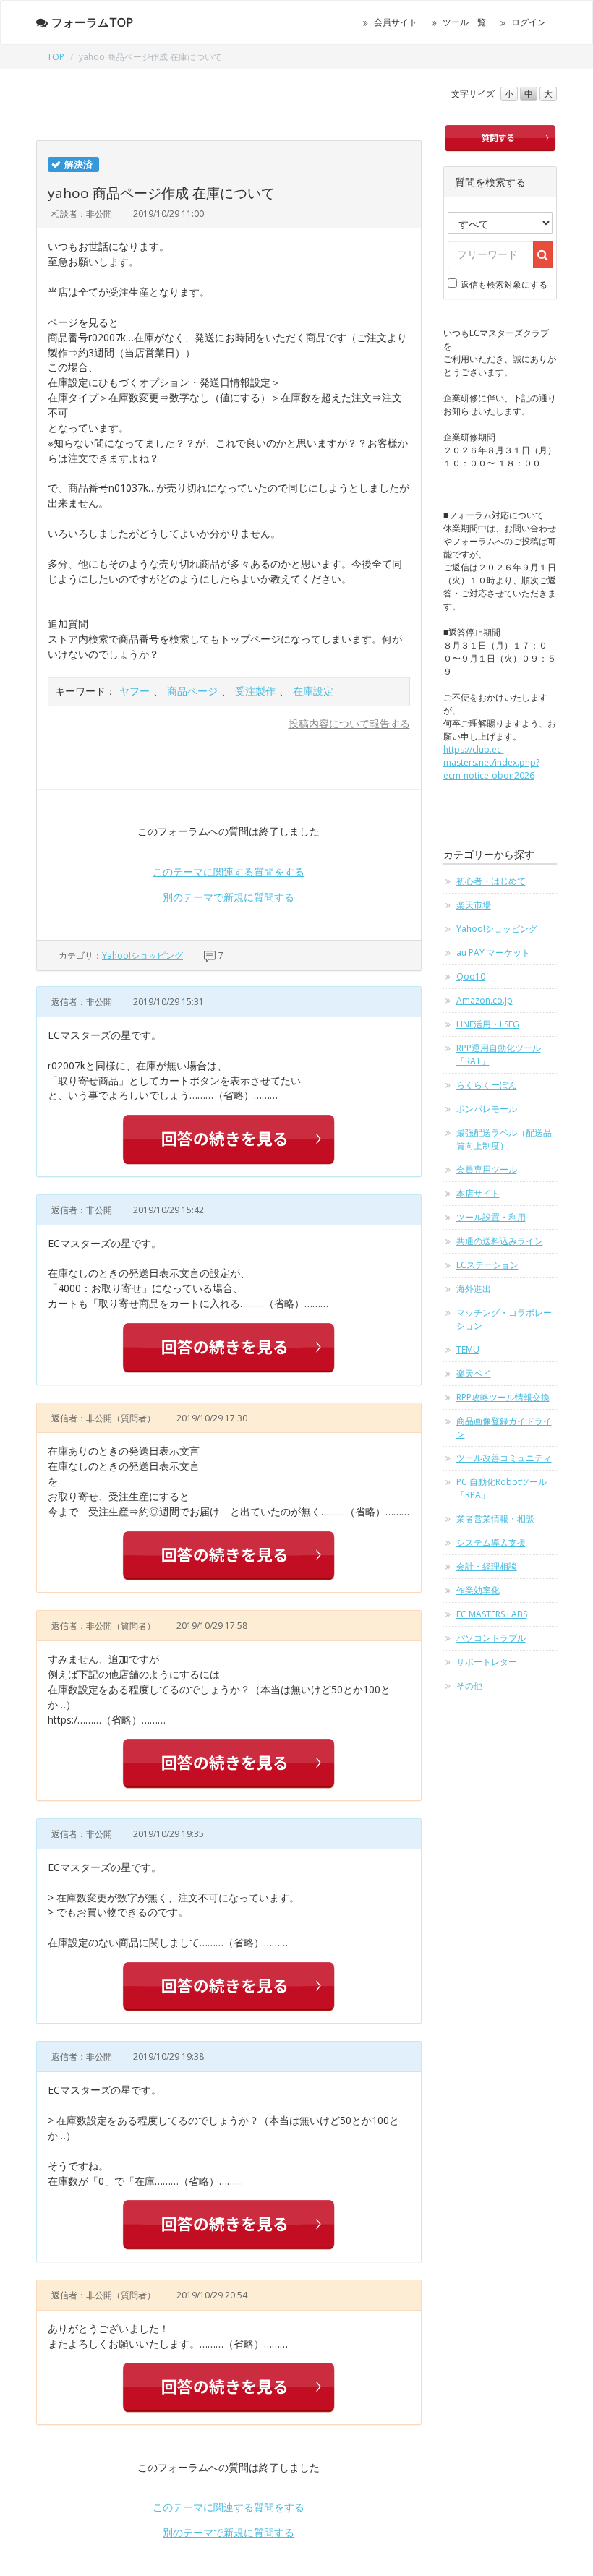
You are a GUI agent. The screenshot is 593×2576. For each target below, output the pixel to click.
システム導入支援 (491, 1542)
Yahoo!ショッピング (142, 955)
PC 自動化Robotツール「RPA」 (502, 1488)
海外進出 (474, 1289)
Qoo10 (471, 976)
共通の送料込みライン (500, 1241)
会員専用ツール (487, 1169)
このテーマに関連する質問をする (229, 872)
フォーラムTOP (92, 22)
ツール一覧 (464, 22)
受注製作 (255, 691)
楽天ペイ (474, 1373)
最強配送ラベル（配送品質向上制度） (504, 1139)
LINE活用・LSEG (488, 1024)
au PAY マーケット (493, 953)
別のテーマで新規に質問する (229, 897)
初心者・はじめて (491, 881)
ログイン (529, 22)
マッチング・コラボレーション (504, 1319)
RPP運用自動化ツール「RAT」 (499, 1054)
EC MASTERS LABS (492, 1614)
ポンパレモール (487, 1109)
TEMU (468, 1349)
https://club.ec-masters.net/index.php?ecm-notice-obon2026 (491, 762)
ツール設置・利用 (491, 1217)
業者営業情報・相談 (495, 1519)
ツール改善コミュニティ (504, 1458)
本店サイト (478, 1193)
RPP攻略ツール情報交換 (503, 1397)
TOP (56, 57)
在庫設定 (313, 691)
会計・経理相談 (487, 1566)
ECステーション (487, 1265)
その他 (469, 1686)
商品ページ (192, 691)
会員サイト (396, 22)
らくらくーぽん (487, 1085)
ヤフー (135, 691)
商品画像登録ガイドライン (504, 1428)
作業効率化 (478, 1590)
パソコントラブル (491, 1638)
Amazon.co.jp (485, 1000)
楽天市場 (474, 905)
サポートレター (487, 1662)
